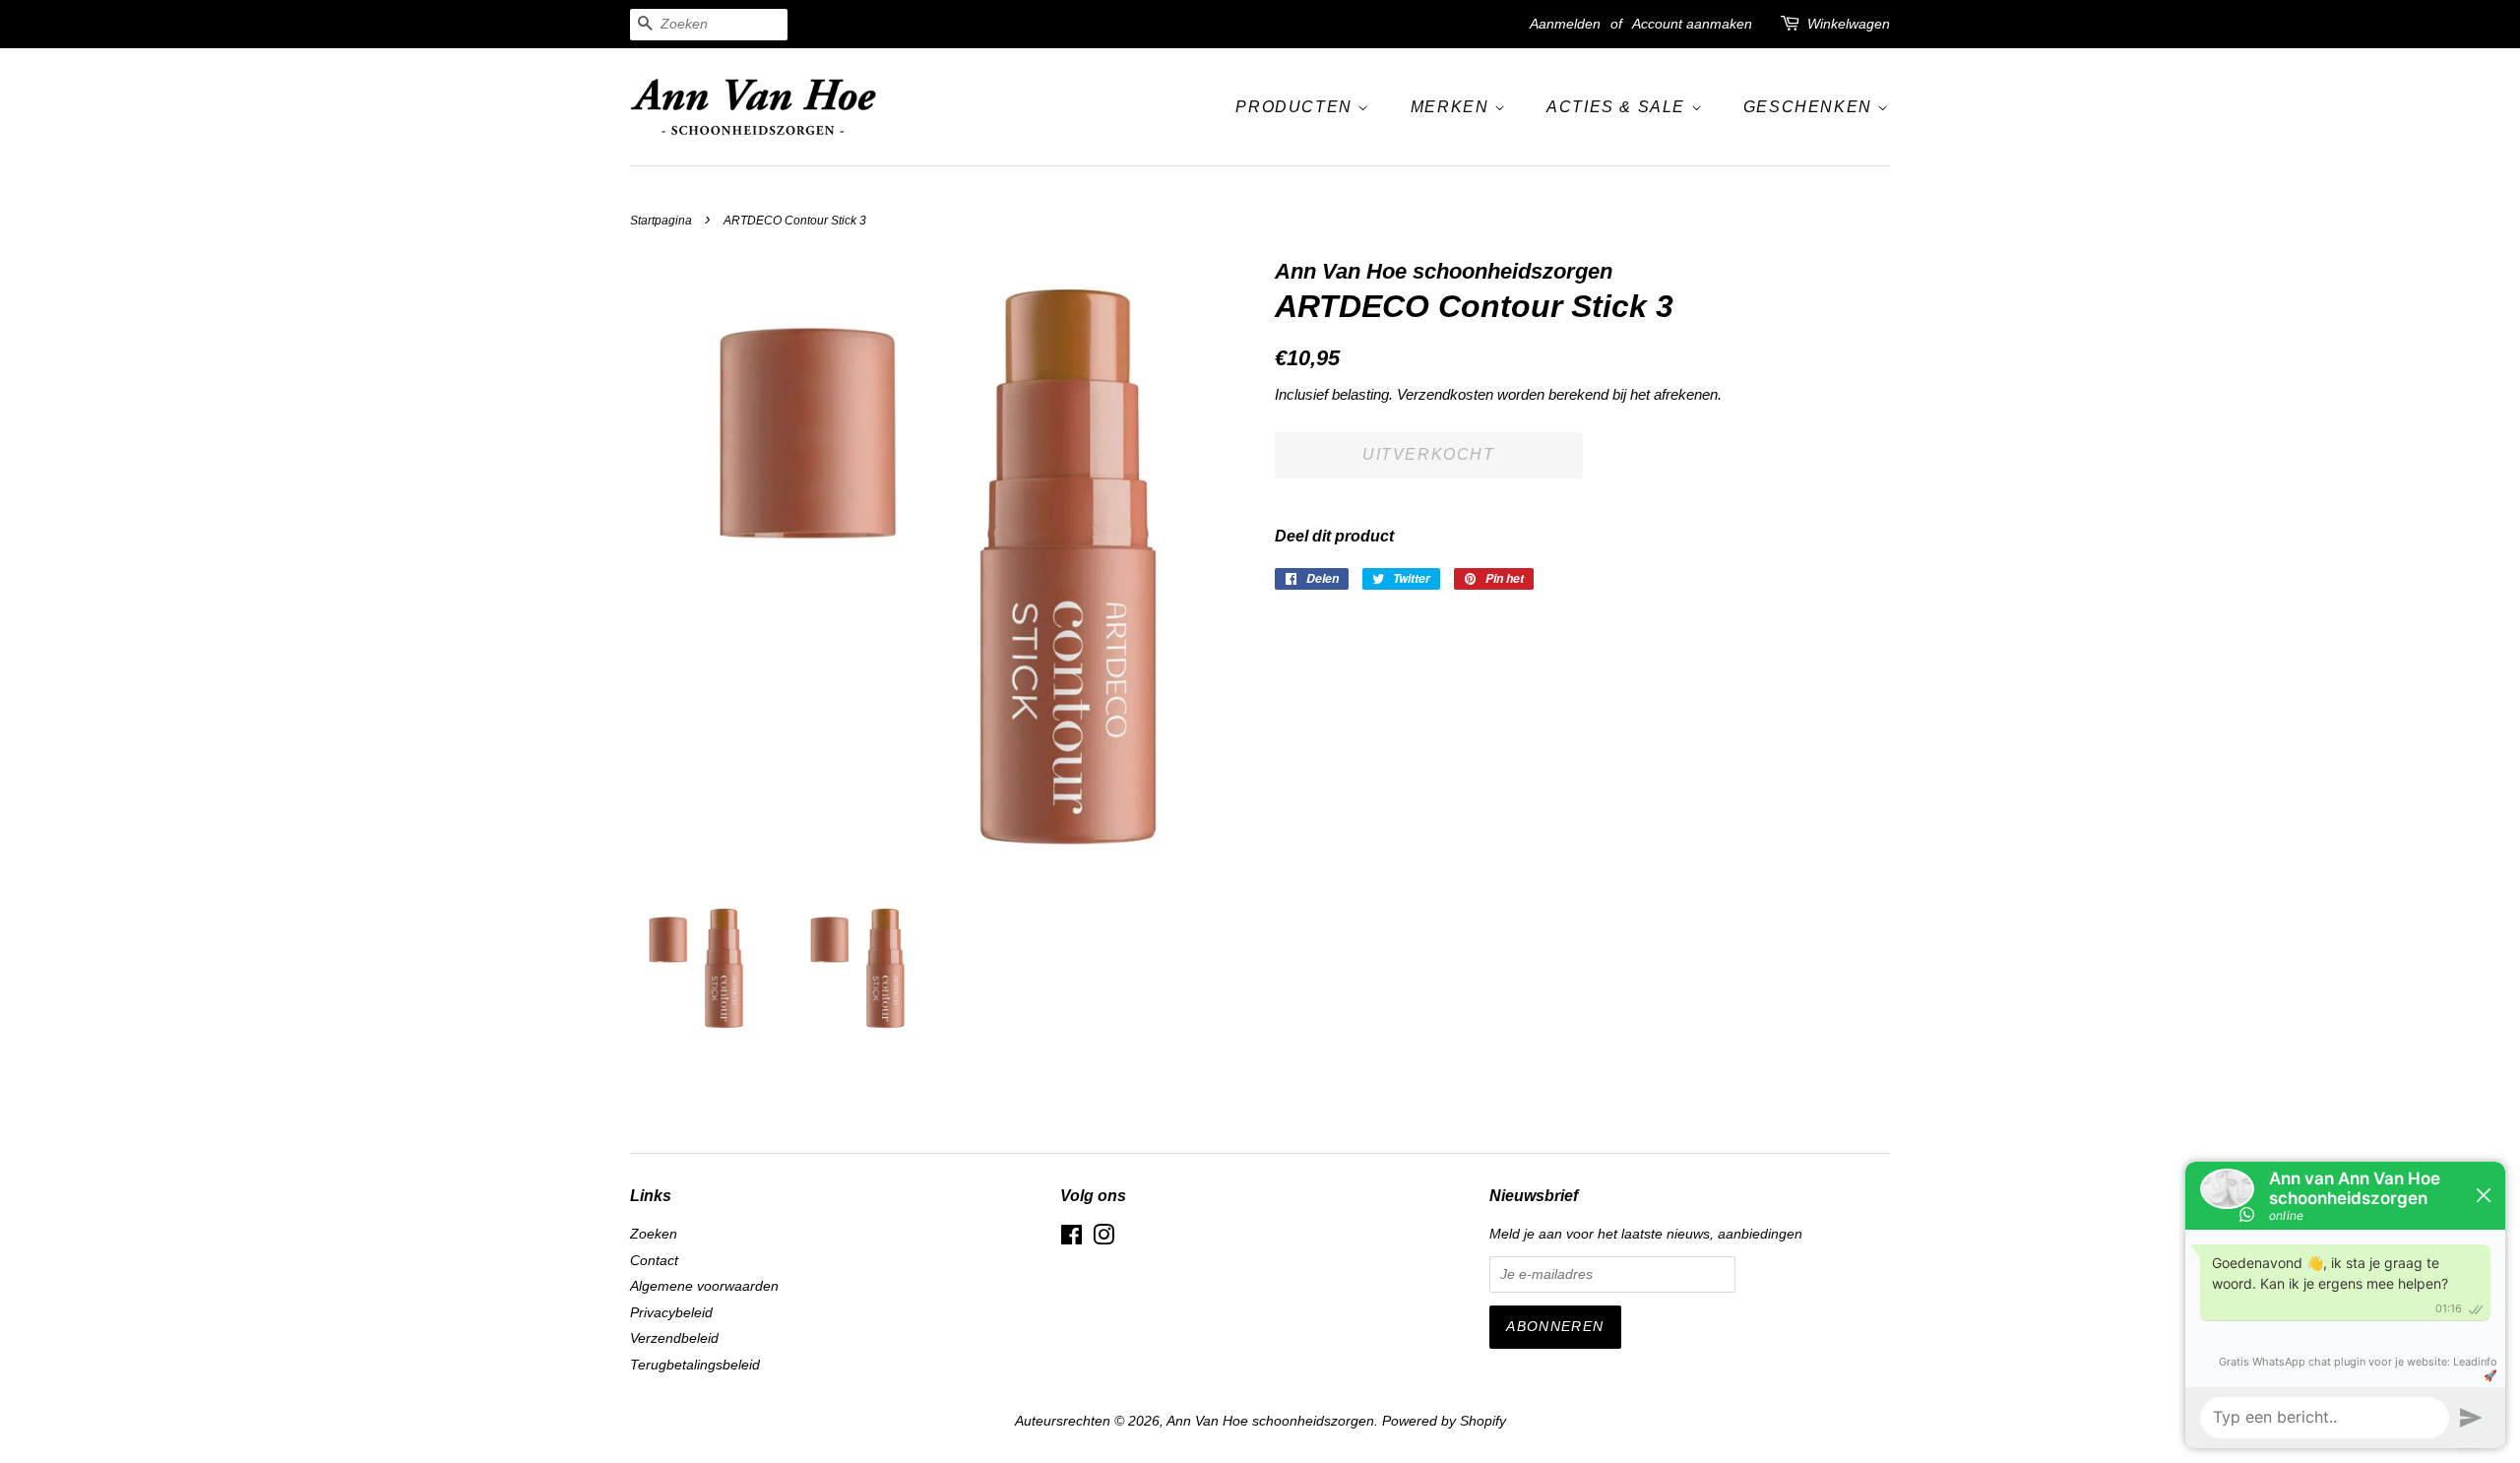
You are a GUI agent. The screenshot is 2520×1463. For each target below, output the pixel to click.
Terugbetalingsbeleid (695, 1365)
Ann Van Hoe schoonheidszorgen (1270, 1421)
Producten (1296, 107)
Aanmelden (1565, 24)
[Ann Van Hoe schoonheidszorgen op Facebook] (1071, 1239)
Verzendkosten (1445, 394)
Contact (654, 1261)
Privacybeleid (671, 1313)
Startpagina (661, 221)
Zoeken (654, 1234)
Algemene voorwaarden (704, 1286)
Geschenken (1811, 107)
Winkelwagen (1849, 24)
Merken (1452, 107)
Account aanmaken (1692, 24)
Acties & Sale (1618, 107)
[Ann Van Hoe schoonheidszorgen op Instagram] (1103, 1239)
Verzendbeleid (674, 1338)
